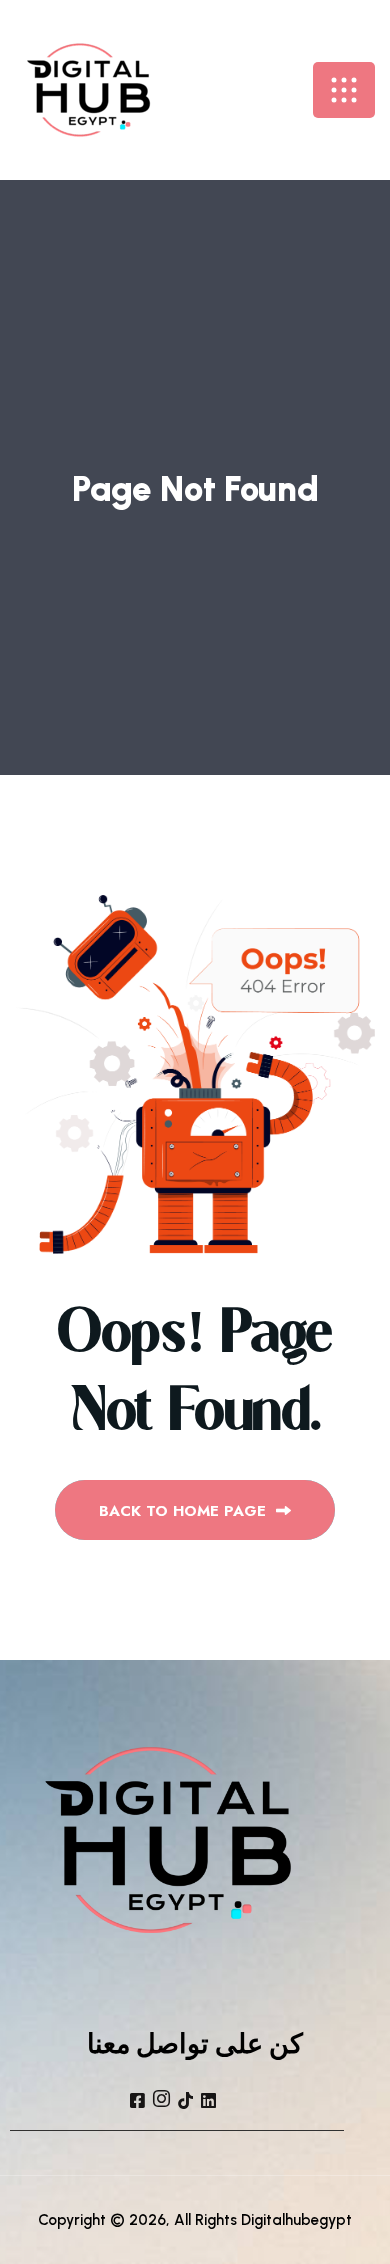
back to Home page (185, 1511)
